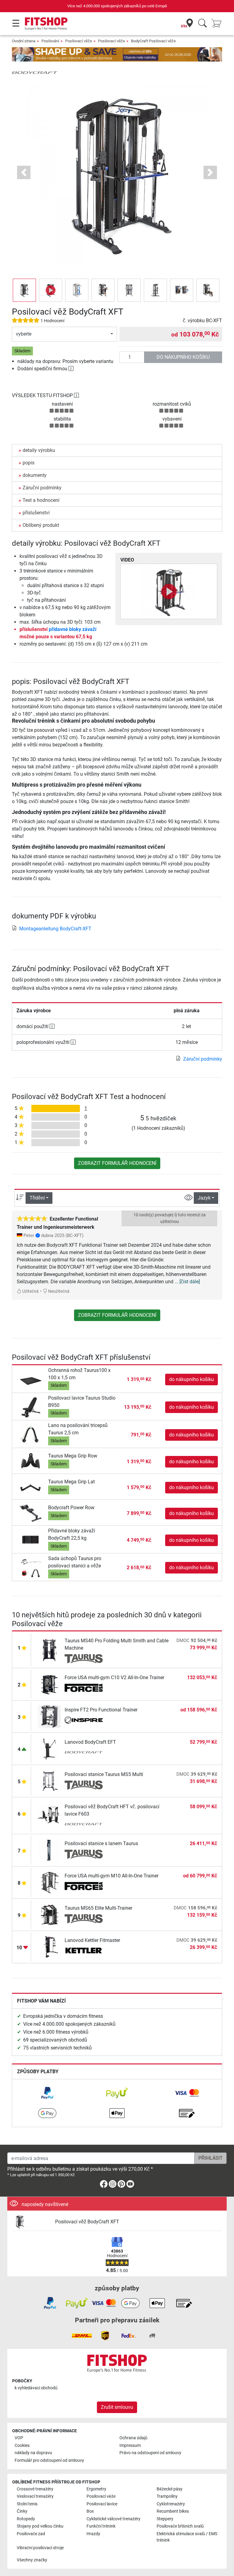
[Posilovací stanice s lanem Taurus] (49, 1850)
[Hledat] (202, 24)
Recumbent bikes (173, 2511)
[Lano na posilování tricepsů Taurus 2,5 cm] (31, 1434)
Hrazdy (93, 2534)
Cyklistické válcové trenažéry (113, 2519)
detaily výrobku (39, 450)
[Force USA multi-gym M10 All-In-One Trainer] (49, 1882)
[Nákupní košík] (218, 24)
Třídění (37, 1198)
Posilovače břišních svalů (180, 2526)
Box (90, 2511)
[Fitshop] (46, 23)
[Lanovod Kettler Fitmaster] (49, 1947)
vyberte (24, 334)
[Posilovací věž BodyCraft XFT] (31, 2222)
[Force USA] (84, 1688)
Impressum (130, 2446)
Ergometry (96, 2489)
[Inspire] (84, 1721)
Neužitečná (58, 1291)
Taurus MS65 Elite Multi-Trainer (98, 1908)
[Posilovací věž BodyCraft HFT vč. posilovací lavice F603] (49, 1815)
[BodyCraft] (35, 72)
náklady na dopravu (33, 2453)
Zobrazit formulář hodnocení (117, 1163)
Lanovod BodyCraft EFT (90, 1742)
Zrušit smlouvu (117, 2407)
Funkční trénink (101, 2526)
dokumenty (35, 475)
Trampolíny (167, 2496)
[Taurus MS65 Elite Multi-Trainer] (49, 1914)
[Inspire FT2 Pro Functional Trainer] (49, 1716)
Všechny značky (32, 2560)
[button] (24, 290)
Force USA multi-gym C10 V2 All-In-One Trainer (114, 1677)
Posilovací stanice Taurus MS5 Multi (104, 1774)
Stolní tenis (27, 2504)
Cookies (22, 2446)
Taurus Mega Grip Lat (71, 1482)
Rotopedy (26, 2519)
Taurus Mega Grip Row (73, 1456)
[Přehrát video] (169, 591)
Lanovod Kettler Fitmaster (92, 1940)
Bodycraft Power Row (71, 1508)
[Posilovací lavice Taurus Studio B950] (31, 1407)
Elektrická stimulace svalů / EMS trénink (187, 2537)
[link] (47, 2093)
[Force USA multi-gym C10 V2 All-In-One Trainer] (49, 1684)
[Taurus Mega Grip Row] (31, 1461)
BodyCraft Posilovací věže (153, 41)
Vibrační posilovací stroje (40, 2548)
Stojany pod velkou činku (40, 2526)
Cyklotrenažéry (171, 2504)
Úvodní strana (24, 41)
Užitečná (30, 1291)
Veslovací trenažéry (35, 2496)
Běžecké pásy (170, 2489)
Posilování (50, 41)
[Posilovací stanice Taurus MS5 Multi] (49, 1781)
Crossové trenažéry (35, 2489)
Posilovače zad (31, 2534)
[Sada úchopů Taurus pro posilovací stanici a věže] (31, 1568)
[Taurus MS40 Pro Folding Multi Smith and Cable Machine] (49, 1649)
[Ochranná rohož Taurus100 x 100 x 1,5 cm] (31, 1379)
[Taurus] (84, 1659)
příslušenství (36, 513)
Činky (22, 2511)
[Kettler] (84, 1951)
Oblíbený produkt (41, 525)
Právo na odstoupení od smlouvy (150, 2453)
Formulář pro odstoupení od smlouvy (49, 2460)
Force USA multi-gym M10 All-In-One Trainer (112, 1876)
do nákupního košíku (183, 357)
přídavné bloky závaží (73, 629)
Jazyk (204, 1198)
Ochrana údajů (133, 2438)
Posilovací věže (79, 41)
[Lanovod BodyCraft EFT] (49, 1748)
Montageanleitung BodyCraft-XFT (55, 929)
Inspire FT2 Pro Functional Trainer (101, 1710)
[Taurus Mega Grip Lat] (31, 1487)
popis (28, 463)
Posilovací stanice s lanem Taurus (101, 1843)
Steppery (165, 2519)
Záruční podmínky (42, 488)
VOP (19, 2438)
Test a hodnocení (41, 500)
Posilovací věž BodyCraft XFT (87, 2222)
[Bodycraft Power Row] (31, 1513)
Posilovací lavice (102, 2504)
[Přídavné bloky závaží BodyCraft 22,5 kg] (31, 1540)
